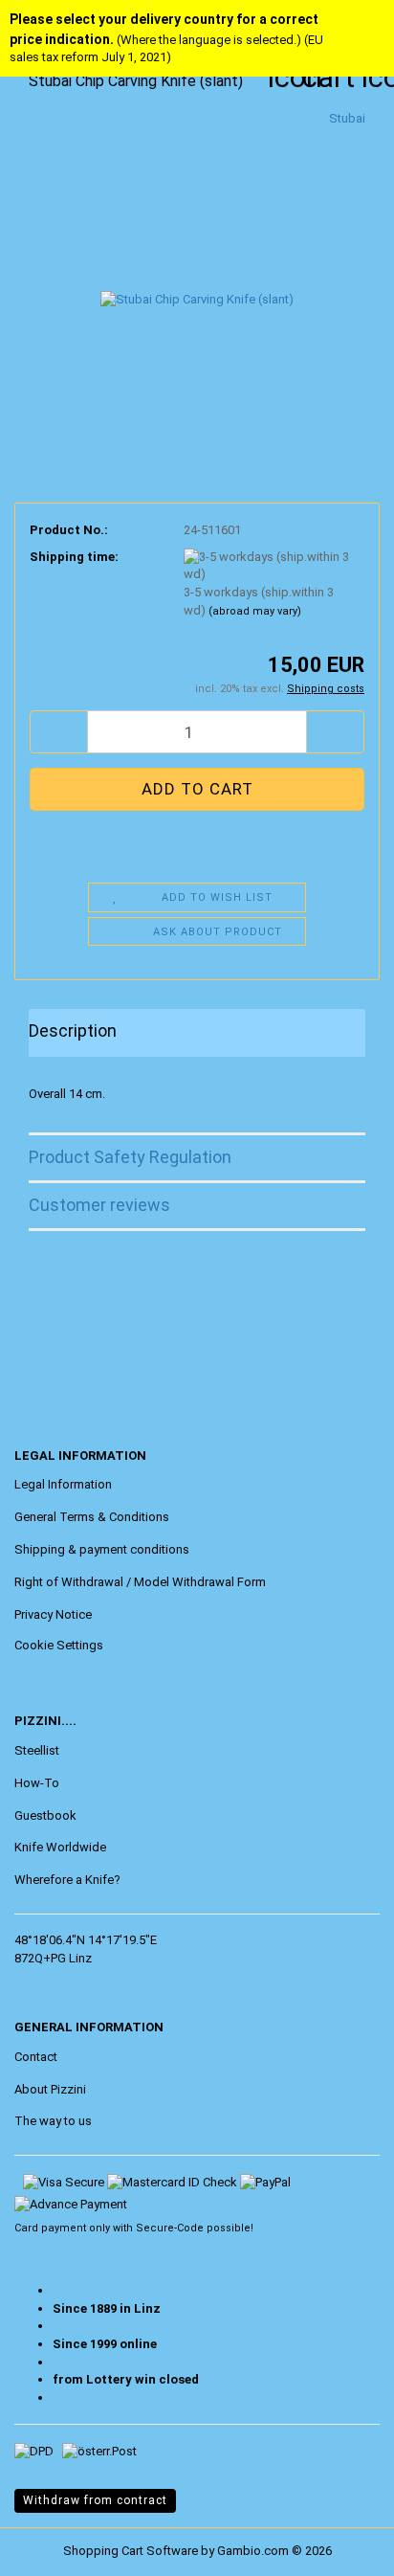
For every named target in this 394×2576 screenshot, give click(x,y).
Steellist (37, 1750)
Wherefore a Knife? (67, 1880)
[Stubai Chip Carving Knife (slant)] (197, 252)
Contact (36, 2057)
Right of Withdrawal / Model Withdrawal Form (140, 1582)
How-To (37, 1783)
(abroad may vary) (255, 611)
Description (73, 1030)
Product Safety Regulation (130, 1157)
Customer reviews (99, 1205)
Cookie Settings (59, 1645)
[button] (58, 732)
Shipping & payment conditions (102, 1549)
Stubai (347, 118)
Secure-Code (170, 2228)
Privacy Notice (53, 1614)
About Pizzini (50, 2089)
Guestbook (45, 1815)
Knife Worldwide (60, 1847)
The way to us (53, 2121)
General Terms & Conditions (92, 1517)
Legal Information (63, 1484)
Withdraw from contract (95, 2500)
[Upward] (53, 2547)
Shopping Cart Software (131, 2551)
